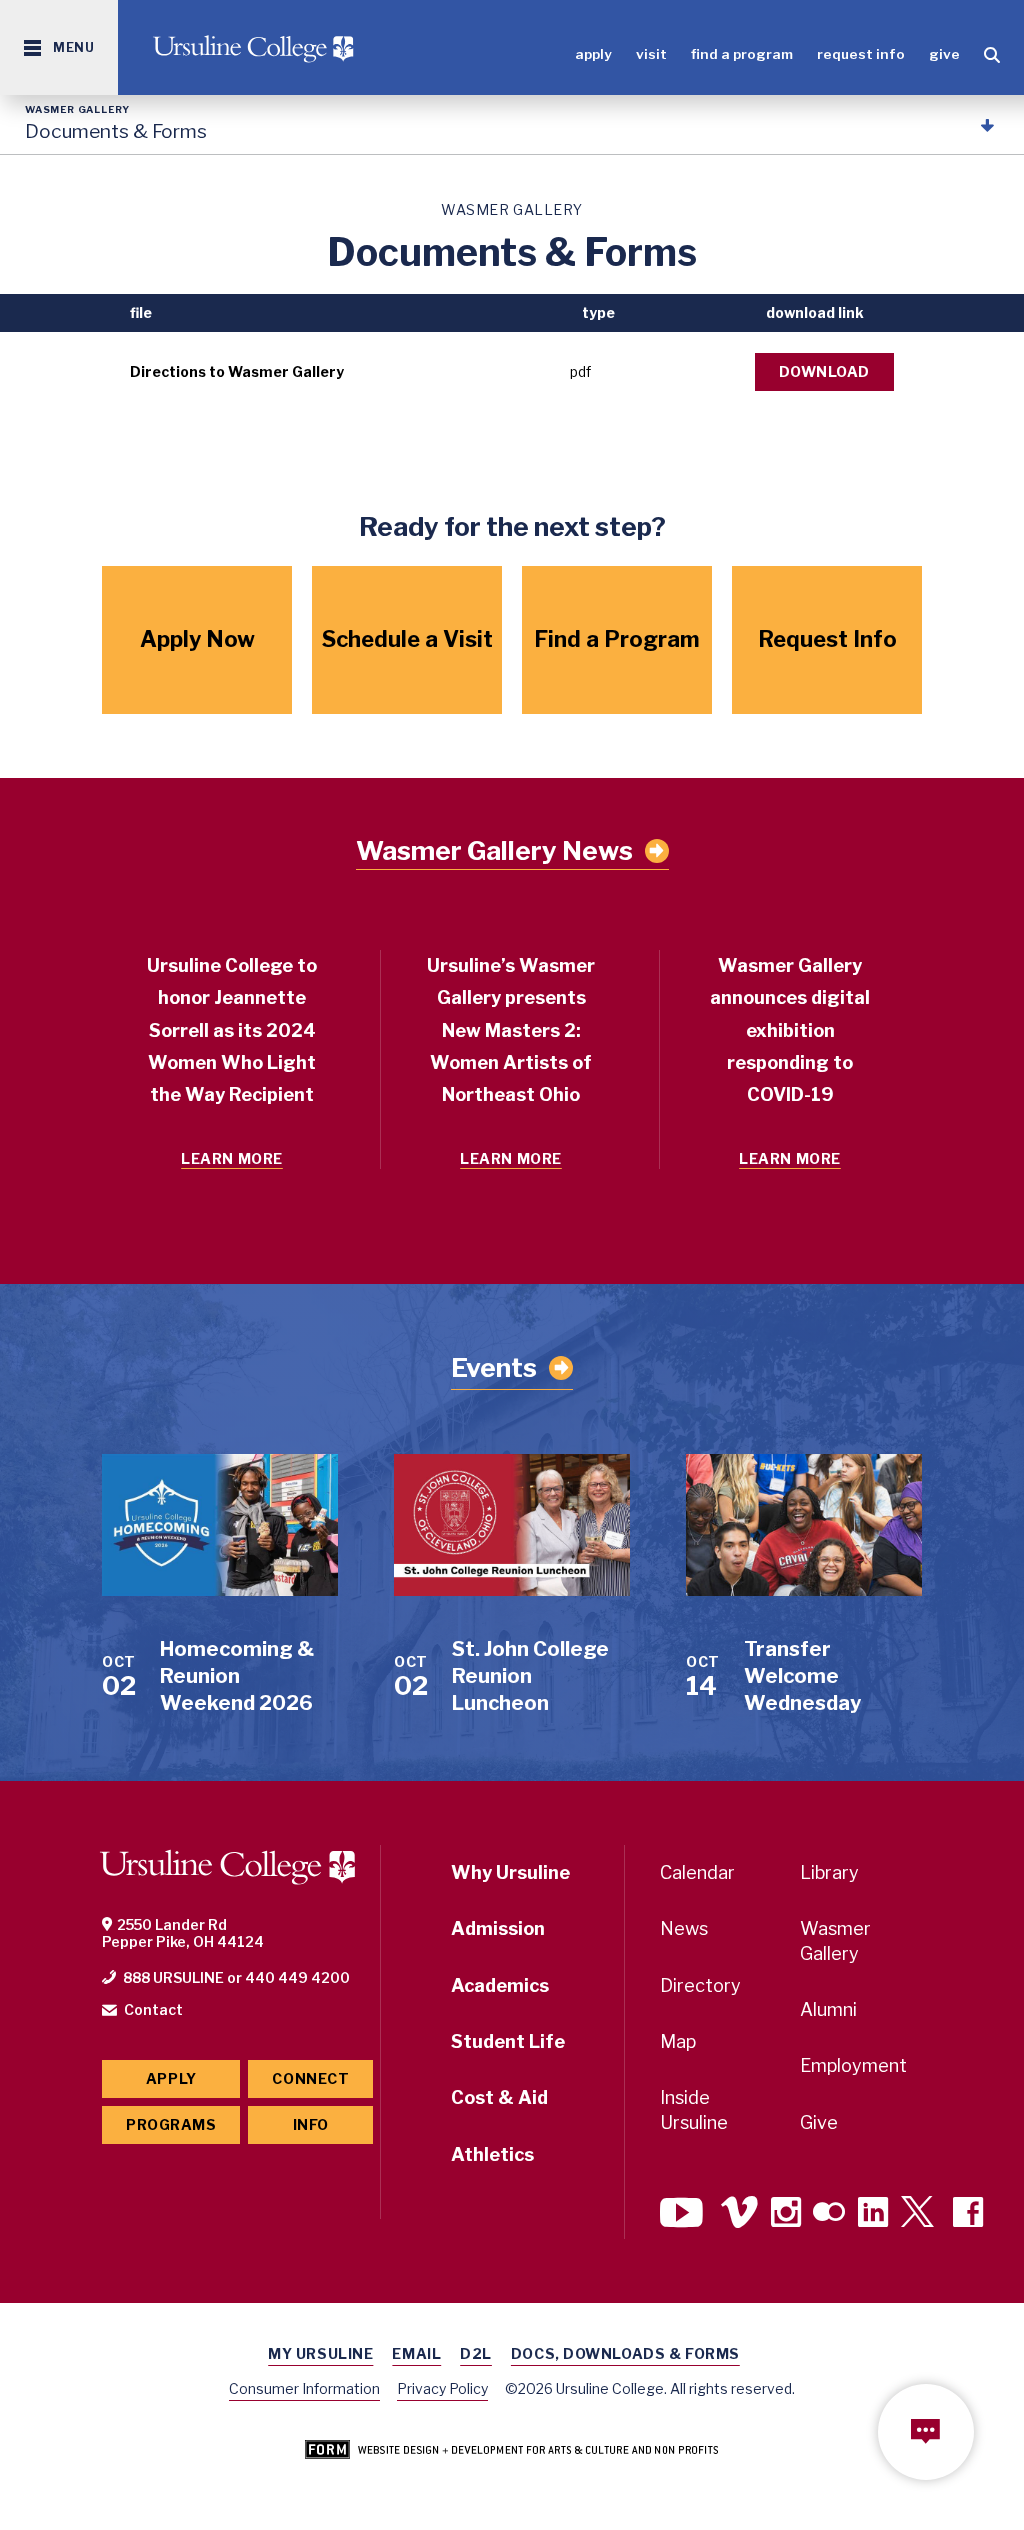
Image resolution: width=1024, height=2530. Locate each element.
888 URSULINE (173, 1977)
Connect (310, 2078)
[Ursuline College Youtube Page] (684, 2214)
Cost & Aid (499, 2097)
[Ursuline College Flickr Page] (829, 2214)
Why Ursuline (510, 1872)
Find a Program (742, 54)
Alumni (828, 2009)
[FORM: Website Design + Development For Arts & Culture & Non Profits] (512, 2451)
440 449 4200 (297, 1977)
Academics (500, 1985)
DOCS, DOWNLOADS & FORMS (625, 2353)
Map (678, 2041)
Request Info (861, 54)
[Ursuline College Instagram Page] (786, 2214)
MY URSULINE (320, 2353)
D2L (476, 2353)
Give (944, 54)
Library (829, 1872)
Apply (593, 54)
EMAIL (416, 2353)
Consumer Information (304, 2388)
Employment (853, 2065)
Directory (700, 1985)
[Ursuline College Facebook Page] (968, 2214)
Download (824, 371)
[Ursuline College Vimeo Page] (739, 2214)
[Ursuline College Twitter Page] (920, 2214)
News (684, 1928)
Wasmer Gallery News (494, 851)
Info (311, 2124)
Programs (171, 2124)
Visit (651, 54)
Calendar (697, 1872)
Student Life (508, 2041)
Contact (153, 2009)
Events (494, 1367)
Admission (498, 1928)
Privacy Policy (442, 2388)
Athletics (492, 2154)
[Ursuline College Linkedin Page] (873, 2214)
